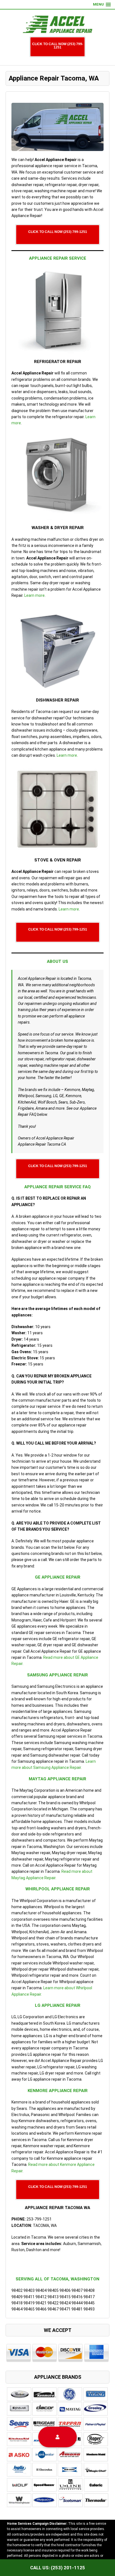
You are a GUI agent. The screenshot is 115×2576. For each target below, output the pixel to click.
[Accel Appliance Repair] (57, 24)
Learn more (34, 595)
